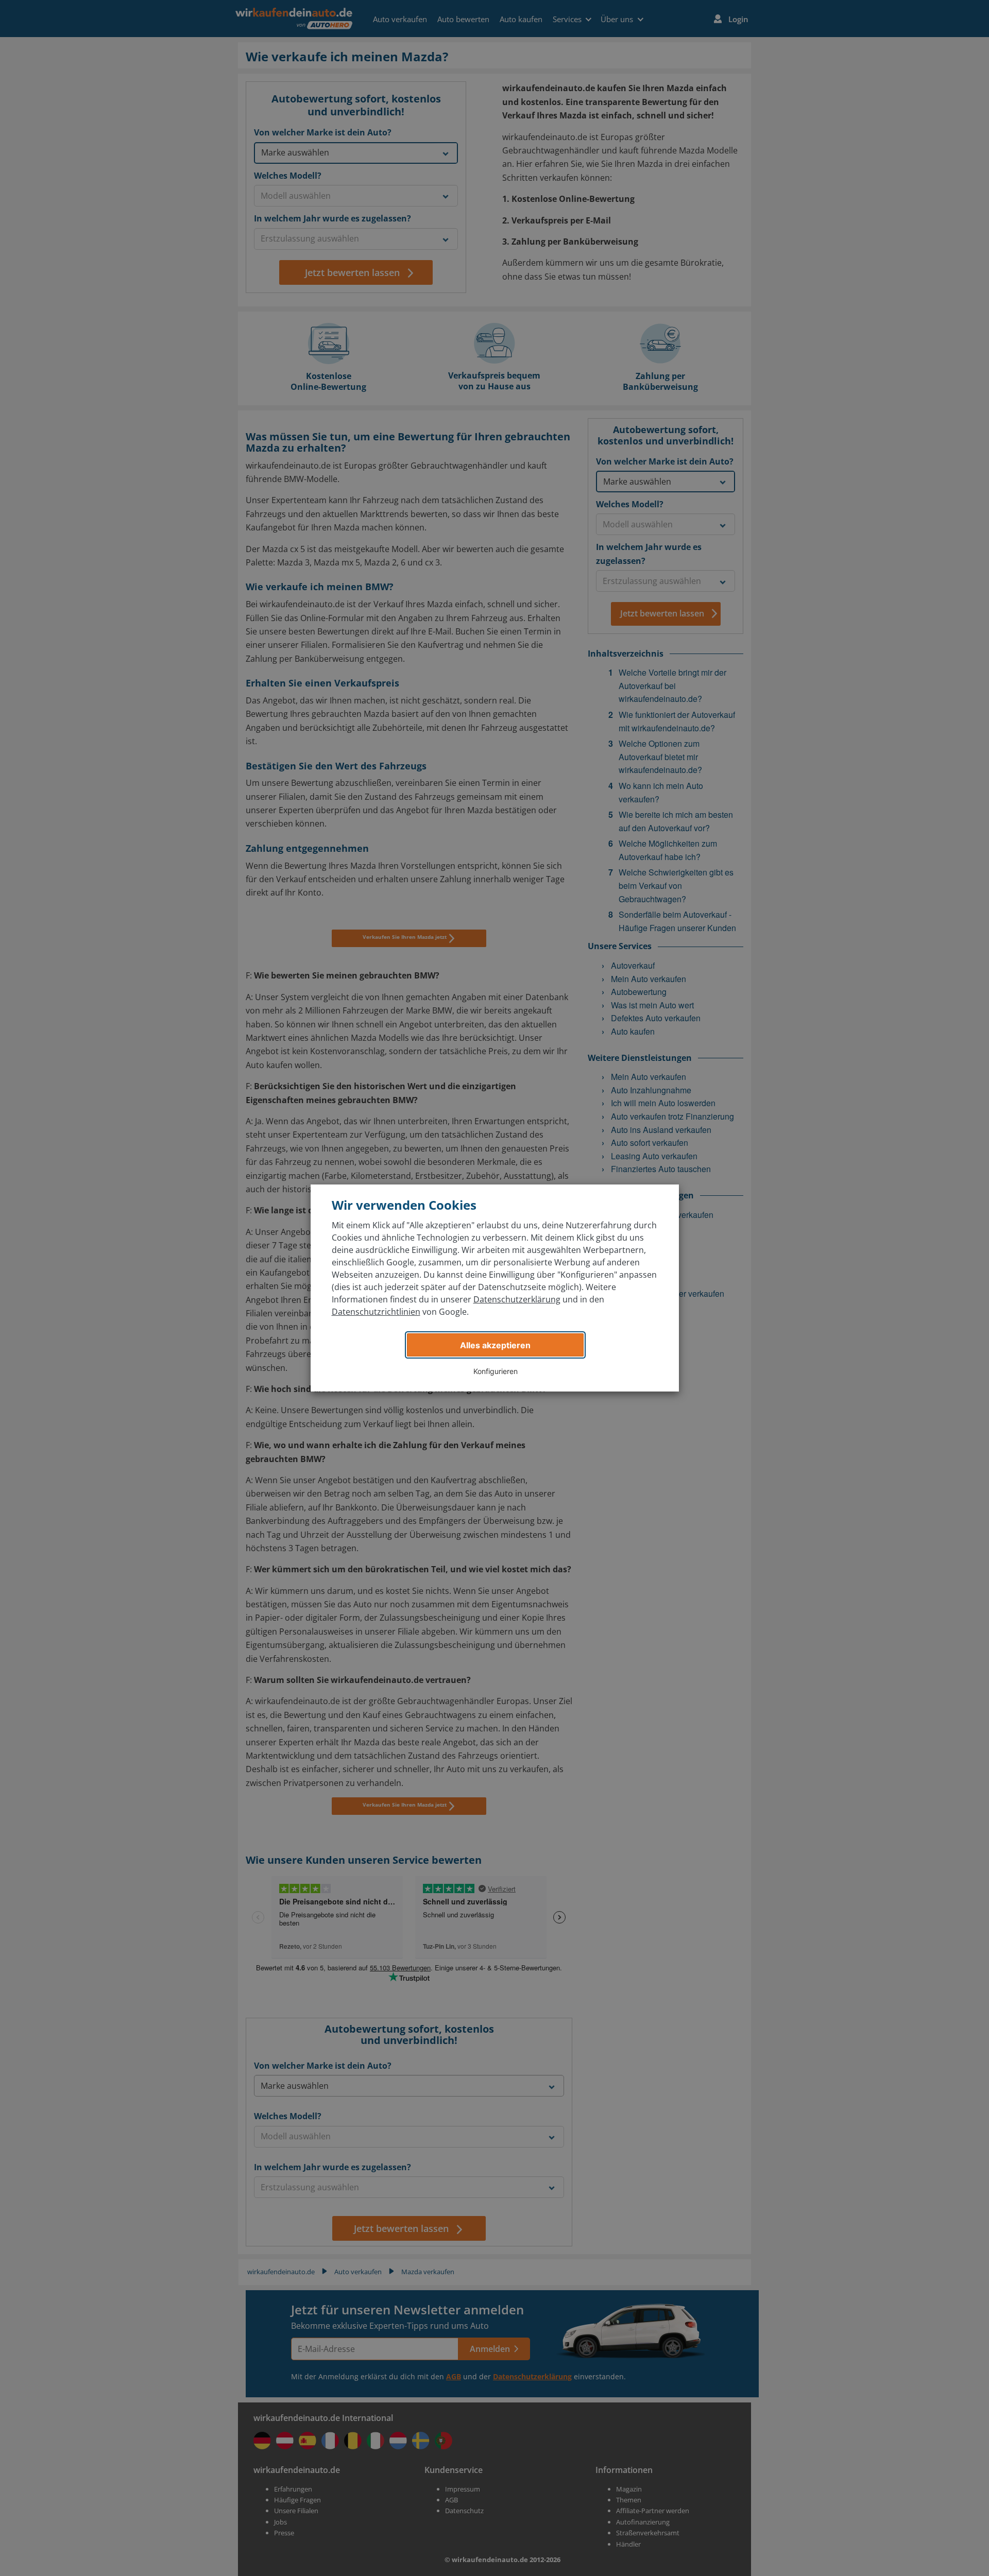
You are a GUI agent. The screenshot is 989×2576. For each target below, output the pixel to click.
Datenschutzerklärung (517, 1299)
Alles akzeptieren (495, 1345)
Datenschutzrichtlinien (376, 1312)
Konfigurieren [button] (496, 1371)
